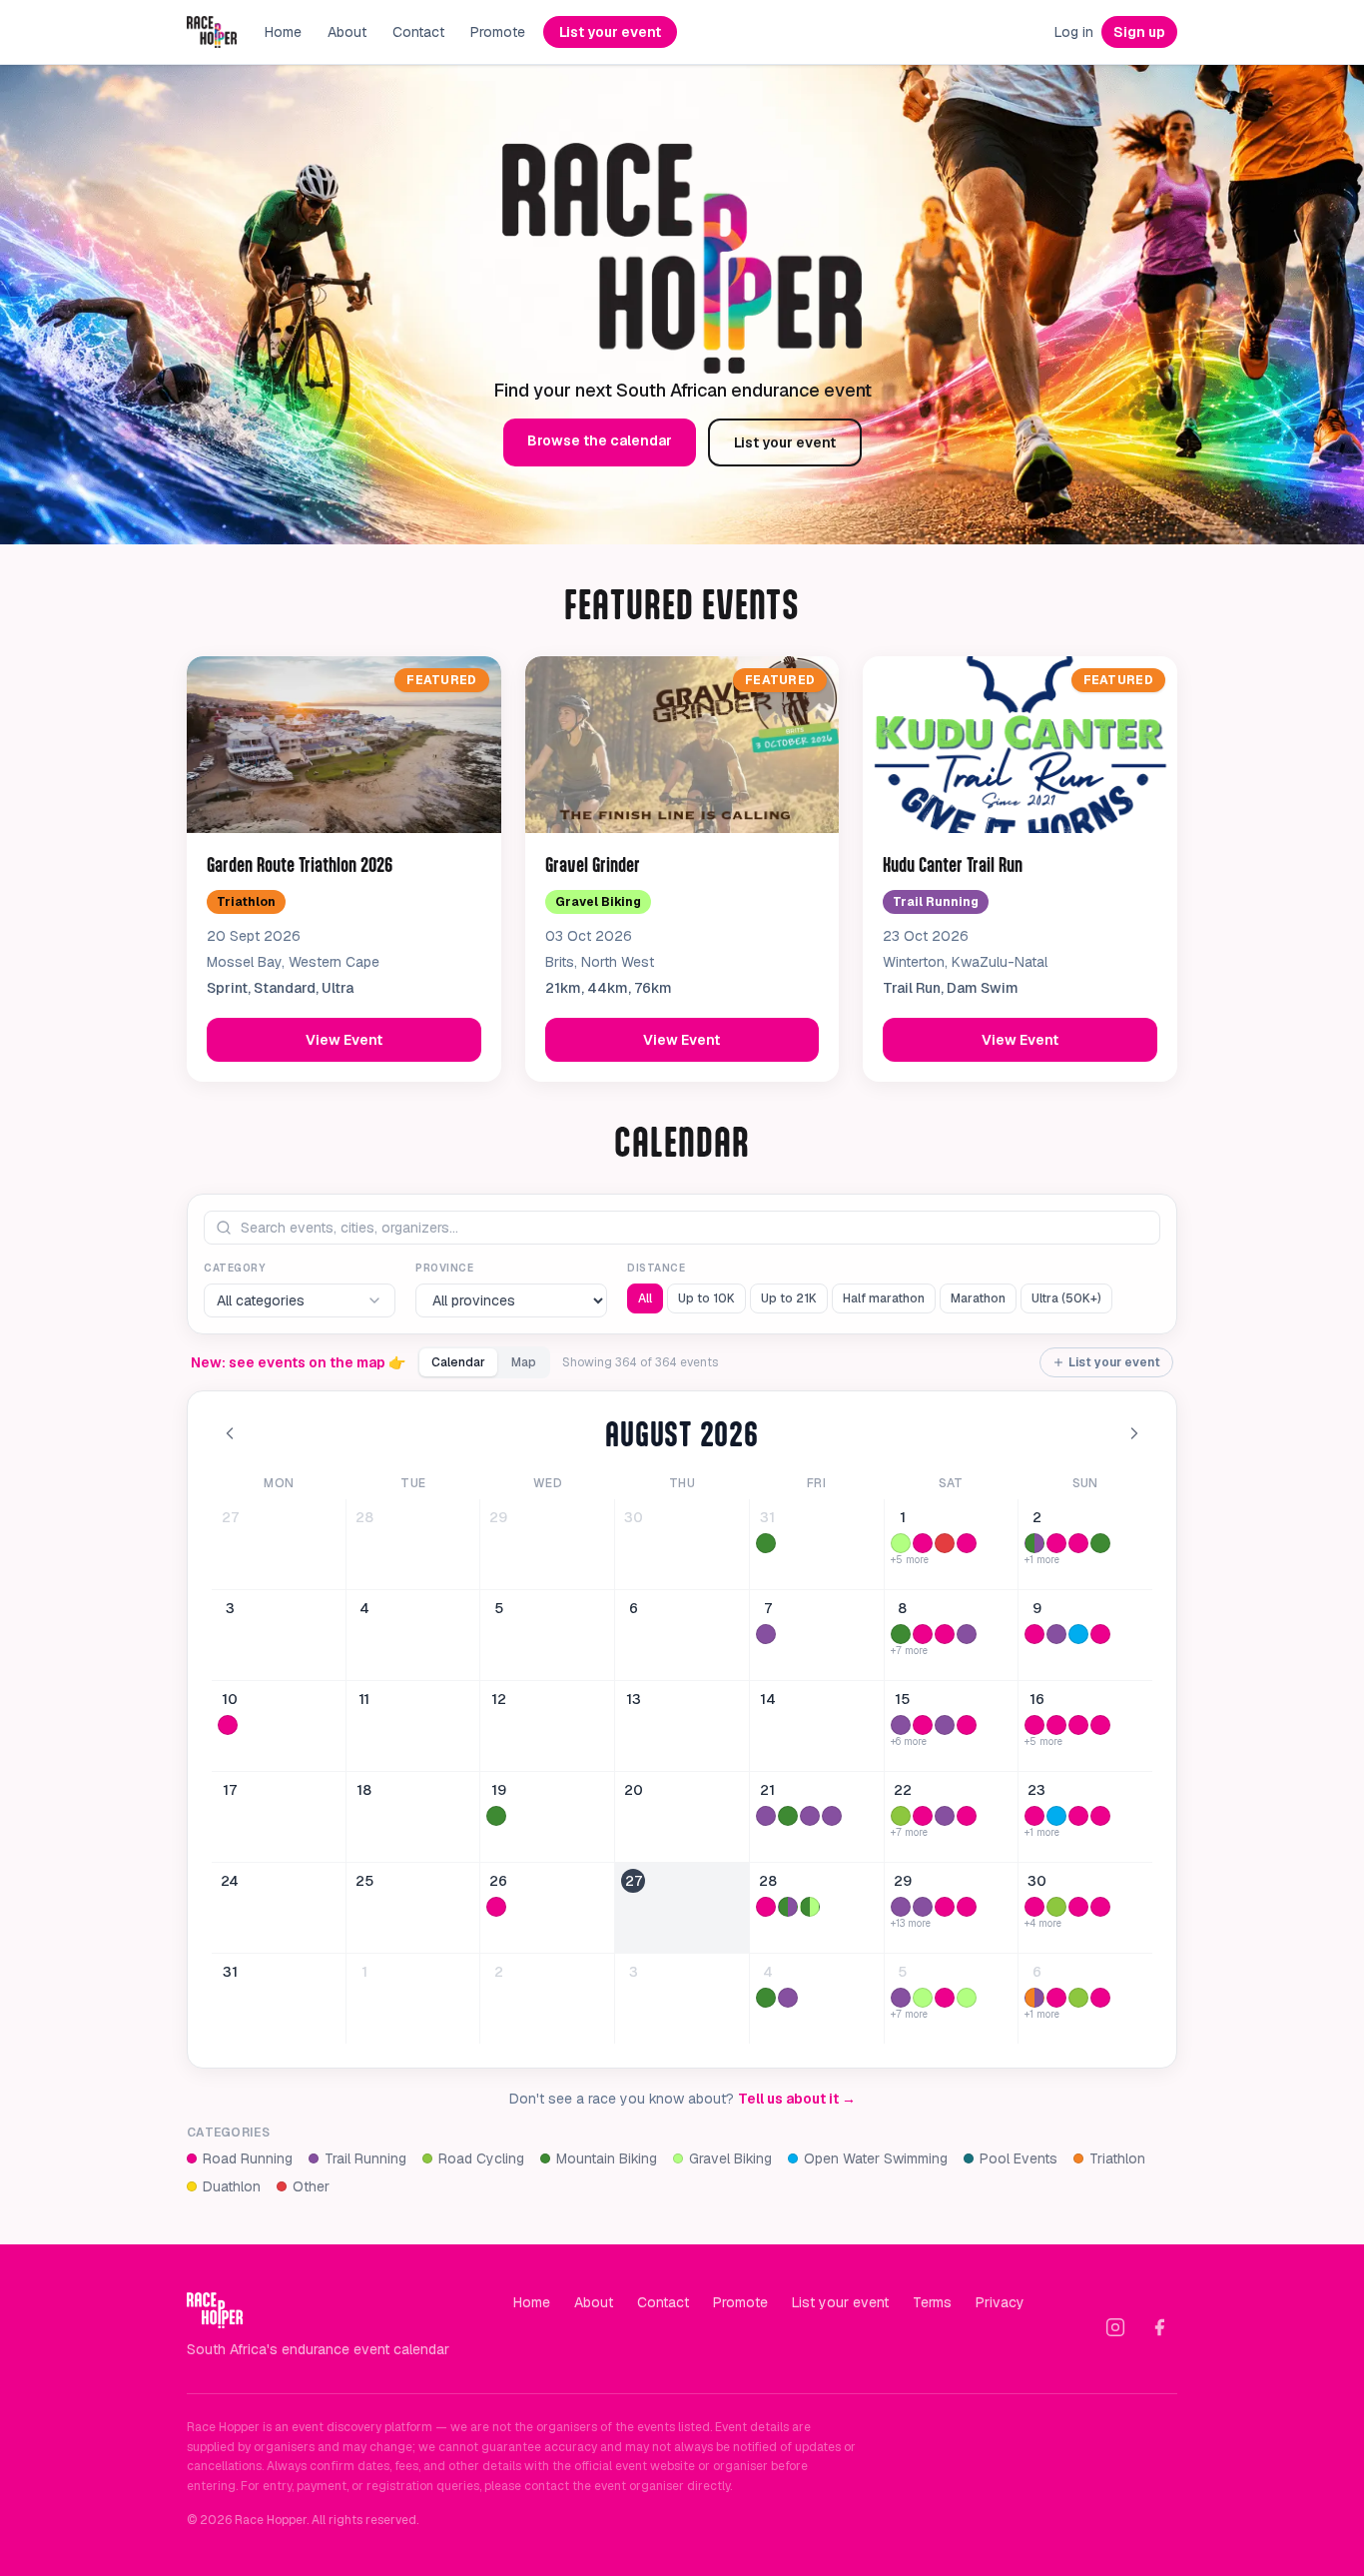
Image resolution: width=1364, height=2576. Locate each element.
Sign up (1139, 32)
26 (498, 1881)
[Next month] (1134, 1433)
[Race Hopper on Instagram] (1115, 2327)
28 (364, 1517)
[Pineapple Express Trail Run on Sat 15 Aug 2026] (945, 1725)
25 (364, 1881)
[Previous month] (230, 1433)
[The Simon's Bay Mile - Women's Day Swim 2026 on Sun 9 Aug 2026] (1078, 1634)
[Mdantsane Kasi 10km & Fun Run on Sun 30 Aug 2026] (1034, 1907)
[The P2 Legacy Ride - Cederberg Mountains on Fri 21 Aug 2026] (788, 1816)
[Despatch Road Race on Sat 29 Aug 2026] (967, 1907)
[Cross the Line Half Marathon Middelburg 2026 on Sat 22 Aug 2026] (923, 1816)
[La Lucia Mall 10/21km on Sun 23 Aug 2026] (1100, 1816)
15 (902, 1699)
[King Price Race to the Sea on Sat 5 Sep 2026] (923, 1998)
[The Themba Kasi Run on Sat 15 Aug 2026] (923, 1725)
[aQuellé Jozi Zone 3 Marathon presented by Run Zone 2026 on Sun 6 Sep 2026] (1056, 1998)
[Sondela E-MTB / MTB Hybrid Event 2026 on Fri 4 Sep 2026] (766, 1998)
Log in (1074, 32)
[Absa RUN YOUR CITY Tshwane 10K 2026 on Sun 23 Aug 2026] (1078, 1816)
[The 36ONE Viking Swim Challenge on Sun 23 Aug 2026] (1056, 1816)
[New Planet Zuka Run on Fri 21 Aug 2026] (766, 1816)
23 (1036, 1790)
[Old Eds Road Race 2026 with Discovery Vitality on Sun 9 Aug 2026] (1100, 1634)
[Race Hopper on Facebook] (1159, 2327)
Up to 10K (706, 1298)
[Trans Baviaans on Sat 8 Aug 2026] (901, 1634)
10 (230, 1699)
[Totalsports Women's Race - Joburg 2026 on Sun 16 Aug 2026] (1100, 1725)
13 (634, 1699)
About (347, 32)
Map (524, 1362)
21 (767, 1790)
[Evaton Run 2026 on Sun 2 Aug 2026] (1056, 1543)
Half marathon (884, 1298)
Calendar (458, 1362)
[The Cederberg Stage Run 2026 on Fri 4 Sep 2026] (788, 1998)
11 (364, 1699)
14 (768, 1699)
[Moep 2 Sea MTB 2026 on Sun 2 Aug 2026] (1100, 1543)
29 (498, 1517)
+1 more (1042, 1560)
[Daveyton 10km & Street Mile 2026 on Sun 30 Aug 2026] (1078, 1907)
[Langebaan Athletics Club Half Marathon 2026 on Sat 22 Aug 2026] (967, 1816)
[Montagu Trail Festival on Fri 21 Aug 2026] (832, 1816)
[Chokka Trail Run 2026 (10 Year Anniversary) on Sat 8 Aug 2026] (967, 1634)
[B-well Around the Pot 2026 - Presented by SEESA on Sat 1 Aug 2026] (901, 1543)
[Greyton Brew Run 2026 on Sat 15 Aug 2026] (901, 1725)
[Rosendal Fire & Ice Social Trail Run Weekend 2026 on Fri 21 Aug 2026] (810, 1816)
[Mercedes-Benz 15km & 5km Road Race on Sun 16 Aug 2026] (1056, 1725)
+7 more (909, 1651)
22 (903, 1790)
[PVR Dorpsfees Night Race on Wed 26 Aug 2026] (496, 1907)
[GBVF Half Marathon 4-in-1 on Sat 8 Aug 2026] (923, 1634)
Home (283, 32)
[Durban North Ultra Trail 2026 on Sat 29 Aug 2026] (923, 1907)
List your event (610, 32)
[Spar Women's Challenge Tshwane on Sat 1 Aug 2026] (923, 1543)
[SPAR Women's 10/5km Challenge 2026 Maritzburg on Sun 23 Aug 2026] (1034, 1816)
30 (634, 1517)
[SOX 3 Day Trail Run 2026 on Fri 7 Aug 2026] (766, 1634)
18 (364, 1790)
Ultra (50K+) (1066, 1298)
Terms (932, 2302)
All (645, 1298)
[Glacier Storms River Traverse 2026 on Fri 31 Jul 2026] (766, 1543)
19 (499, 1790)
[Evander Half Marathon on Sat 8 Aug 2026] (945, 1634)
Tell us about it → (797, 2099)
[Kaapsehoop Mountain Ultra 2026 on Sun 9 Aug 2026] (1056, 1634)
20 (634, 1790)
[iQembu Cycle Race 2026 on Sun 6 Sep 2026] (1078, 1998)
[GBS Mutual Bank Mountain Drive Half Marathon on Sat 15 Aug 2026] (967, 1725)
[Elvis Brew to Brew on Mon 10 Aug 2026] (228, 1725)
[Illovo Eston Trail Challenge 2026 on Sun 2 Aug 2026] (1034, 1543)
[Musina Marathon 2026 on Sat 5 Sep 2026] (945, 1998)
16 (1037, 1699)
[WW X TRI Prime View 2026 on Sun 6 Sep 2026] (1034, 1998)
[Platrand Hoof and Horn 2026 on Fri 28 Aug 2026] (788, 1907)
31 (767, 1517)
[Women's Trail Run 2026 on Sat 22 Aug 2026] (945, 1816)
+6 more (909, 1742)
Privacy (1000, 2302)
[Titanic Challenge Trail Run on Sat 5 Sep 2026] (901, 1998)
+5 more (910, 1560)
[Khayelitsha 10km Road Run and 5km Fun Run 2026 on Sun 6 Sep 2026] (1100, 1998)
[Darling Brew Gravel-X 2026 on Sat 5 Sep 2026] (967, 1998)
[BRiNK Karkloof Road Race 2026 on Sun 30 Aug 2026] (1056, 1907)
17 (230, 1790)
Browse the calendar (600, 440)
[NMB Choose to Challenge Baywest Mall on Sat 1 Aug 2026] (967, 1543)
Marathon (978, 1298)
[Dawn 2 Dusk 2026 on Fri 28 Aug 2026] (766, 1907)
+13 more (911, 1924)
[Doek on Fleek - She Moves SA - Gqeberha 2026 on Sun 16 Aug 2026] (1078, 1725)
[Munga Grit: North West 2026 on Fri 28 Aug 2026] (810, 1907)
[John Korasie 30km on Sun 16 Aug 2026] (1034, 1725)
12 (499, 1699)
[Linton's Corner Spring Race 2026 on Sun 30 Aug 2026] (1100, 1907)
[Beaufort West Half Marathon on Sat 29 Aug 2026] (945, 1907)
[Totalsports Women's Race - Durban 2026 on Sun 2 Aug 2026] (1078, 1543)
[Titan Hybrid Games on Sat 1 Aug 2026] (945, 1543)
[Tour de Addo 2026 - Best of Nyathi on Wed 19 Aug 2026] (496, 1816)
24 (230, 1881)
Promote (498, 32)
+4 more (1043, 1924)
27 (230, 1517)
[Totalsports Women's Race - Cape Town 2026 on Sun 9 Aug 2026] (1034, 1634)
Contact (418, 32)
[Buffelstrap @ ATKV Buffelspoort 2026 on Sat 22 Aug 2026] (901, 1816)
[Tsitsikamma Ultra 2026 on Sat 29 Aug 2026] (901, 1907)
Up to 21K (789, 1298)
